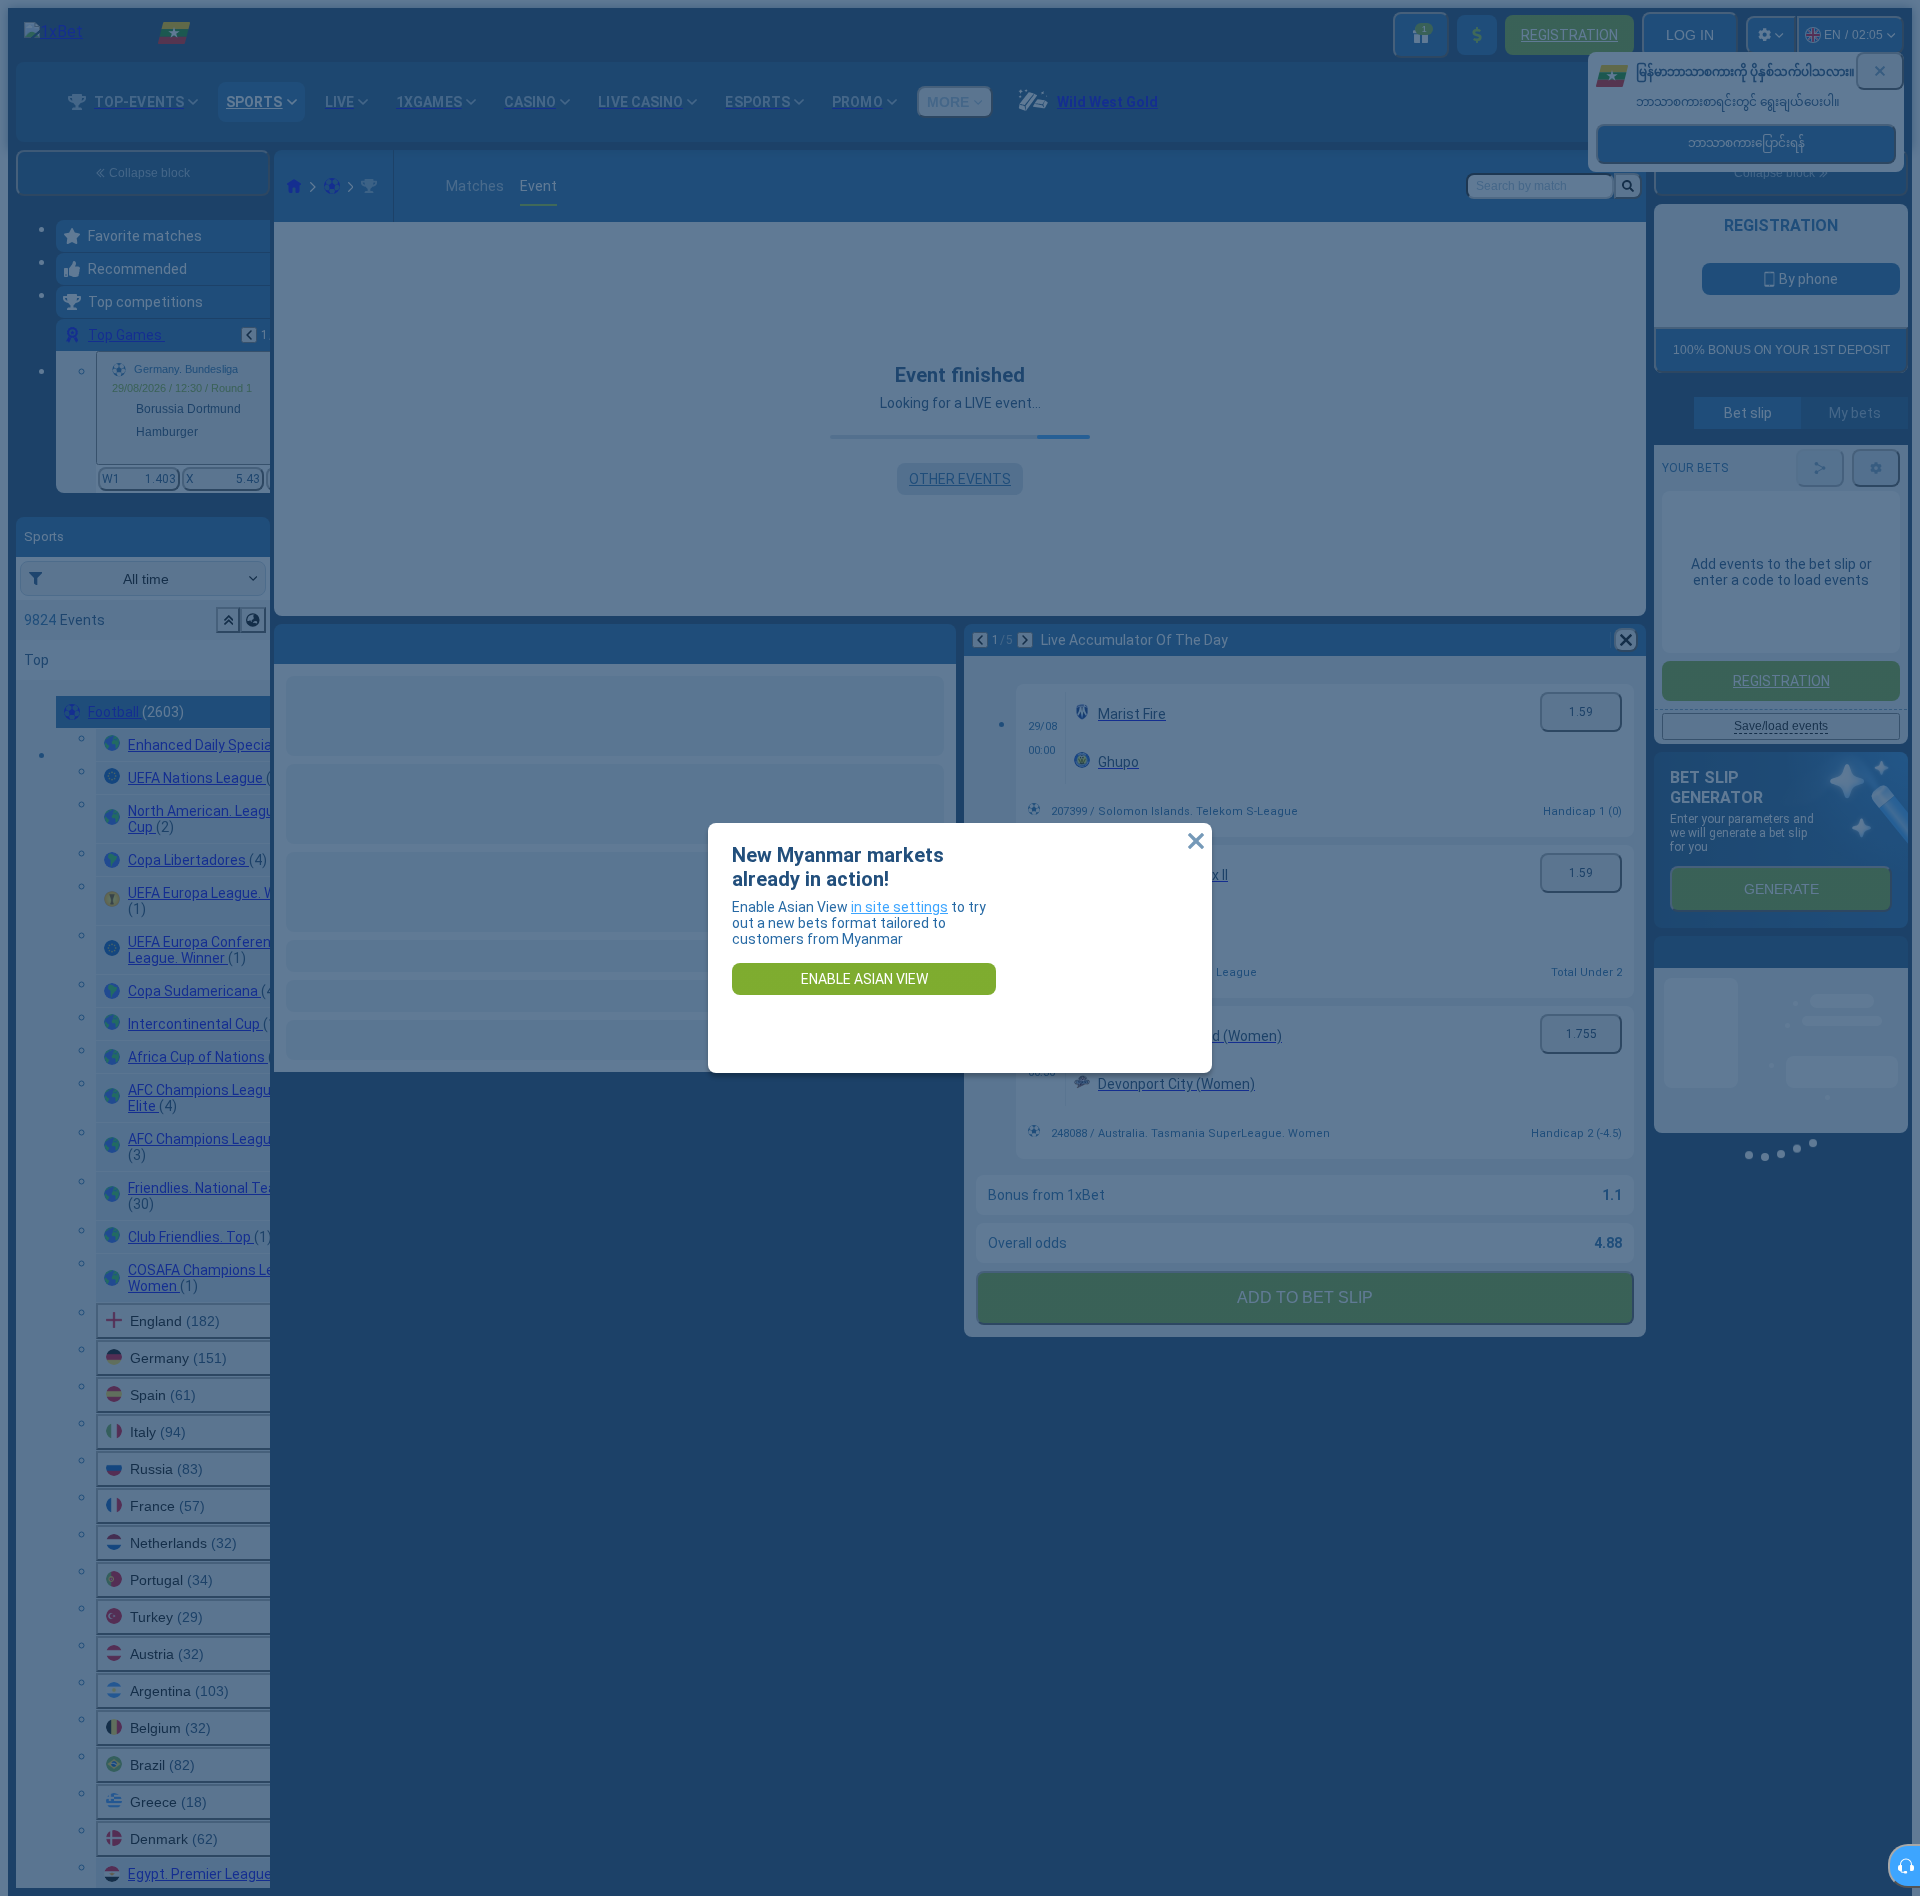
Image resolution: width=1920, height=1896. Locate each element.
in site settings (899, 907)
